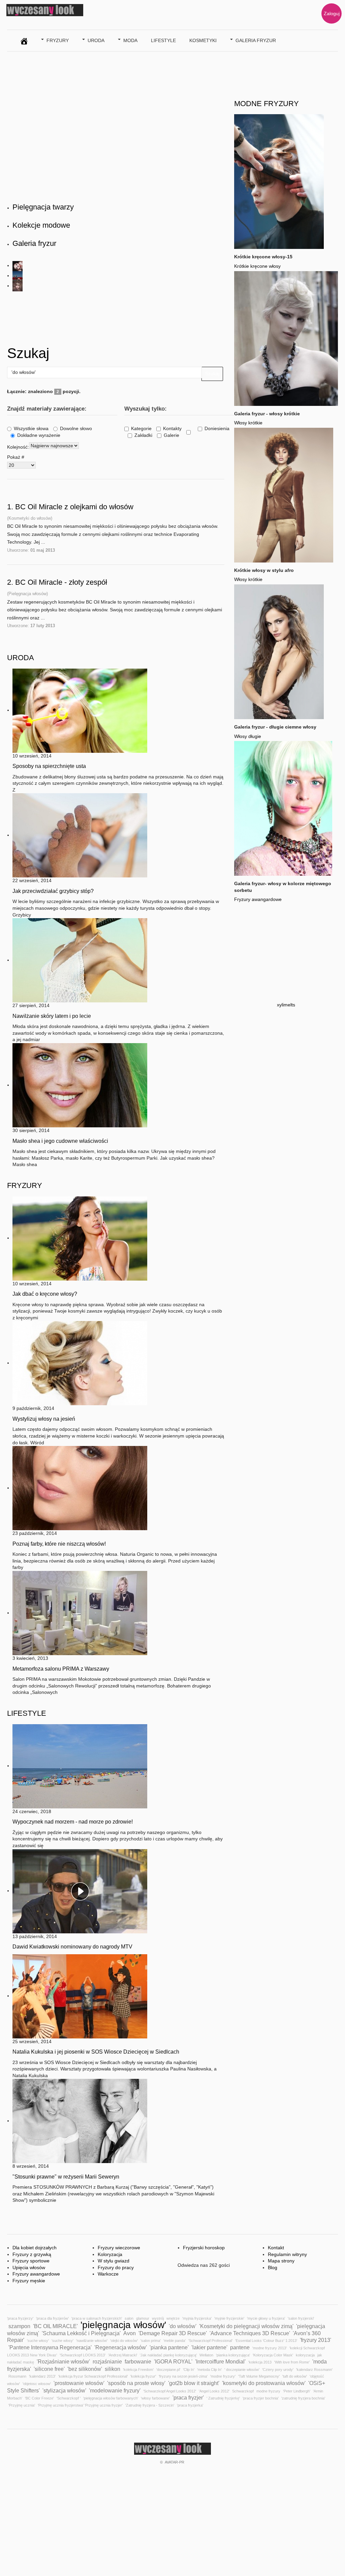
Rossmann (17, 2376)
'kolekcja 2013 (260, 2362)
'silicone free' (49, 2369)
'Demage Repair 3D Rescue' (173, 2333)
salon (129, 2318)
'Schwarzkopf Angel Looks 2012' (170, 2391)
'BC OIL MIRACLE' (55, 2326)
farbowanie (138, 2361)
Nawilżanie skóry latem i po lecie (52, 1016)
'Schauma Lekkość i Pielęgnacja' (81, 2333)
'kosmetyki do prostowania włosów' (264, 2383)
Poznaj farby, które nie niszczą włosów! (59, 1544)
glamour (143, 2318)
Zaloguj (332, 13)
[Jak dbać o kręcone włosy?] (80, 1238)
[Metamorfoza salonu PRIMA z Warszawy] (80, 1613)
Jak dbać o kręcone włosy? (45, 1294)
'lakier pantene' (209, 2347)
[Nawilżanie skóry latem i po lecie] (80, 960)
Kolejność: (18, 447)
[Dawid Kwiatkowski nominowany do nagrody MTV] (80, 1891)
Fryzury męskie (29, 2281)
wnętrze (173, 2318)
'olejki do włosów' (124, 2341)
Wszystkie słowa (31, 428)
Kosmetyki (203, 40)
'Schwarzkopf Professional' (210, 2341)
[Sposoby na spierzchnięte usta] (80, 710)
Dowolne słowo (76, 428)
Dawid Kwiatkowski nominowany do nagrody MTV (72, 1947)
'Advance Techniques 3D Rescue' (250, 2333)
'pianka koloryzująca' (233, 2355)
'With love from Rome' (292, 2362)
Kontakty (172, 428)
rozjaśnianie (107, 2361)
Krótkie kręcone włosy (257, 266)
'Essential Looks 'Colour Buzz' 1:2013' (266, 2341)
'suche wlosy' (62, 2341)
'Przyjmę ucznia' (22, 2405)
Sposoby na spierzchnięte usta (49, 766)
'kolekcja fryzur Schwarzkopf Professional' (93, 2376)
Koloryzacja (110, 2254)
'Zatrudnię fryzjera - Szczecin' (150, 2405)
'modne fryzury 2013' (270, 2348)
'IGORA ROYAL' (173, 2361)
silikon (113, 2369)
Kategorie (141, 428)
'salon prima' (151, 2341)
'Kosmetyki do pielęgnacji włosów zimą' (246, 2326)
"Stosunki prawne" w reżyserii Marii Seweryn (66, 2177)
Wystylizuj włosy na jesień (44, 1419)
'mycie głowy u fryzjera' (266, 2318)
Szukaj (212, 374)
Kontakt (276, 2248)
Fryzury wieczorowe (119, 2248)
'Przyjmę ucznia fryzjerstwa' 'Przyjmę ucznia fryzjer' (80, 2405)
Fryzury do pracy (116, 2267)
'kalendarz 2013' (42, 2376)
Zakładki (143, 435)
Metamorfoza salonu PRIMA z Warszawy (61, 1669)
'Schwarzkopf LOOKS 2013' (83, 2355)
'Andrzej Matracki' (123, 2355)
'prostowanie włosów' (79, 2383)
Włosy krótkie (248, 423)
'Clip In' (189, 2370)
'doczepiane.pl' (168, 2370)
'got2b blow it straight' (194, 2383)
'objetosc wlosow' (37, 2384)
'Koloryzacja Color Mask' (273, 2355)
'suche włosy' (38, 2341)
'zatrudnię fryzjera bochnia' (303, 2398)
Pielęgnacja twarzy (43, 207)
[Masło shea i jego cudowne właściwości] (80, 1085)
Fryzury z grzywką (32, 2254)
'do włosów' (183, 2326)
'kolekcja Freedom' (138, 2370)
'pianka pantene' (169, 2347)
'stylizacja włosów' (64, 2390)
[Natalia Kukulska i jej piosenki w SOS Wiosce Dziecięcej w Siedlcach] (80, 1996)
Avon (130, 2333)
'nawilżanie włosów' (92, 2341)
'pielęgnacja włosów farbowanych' (111, 2398)
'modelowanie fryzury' (115, 2390)
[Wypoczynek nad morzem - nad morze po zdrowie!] (80, 1766)
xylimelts (286, 1005)
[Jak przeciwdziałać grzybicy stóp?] (80, 835)
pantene (240, 2347)
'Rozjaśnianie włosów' (63, 2361)
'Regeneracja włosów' (121, 2347)
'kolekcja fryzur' (143, 2376)
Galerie (171, 435)
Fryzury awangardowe (258, 899)
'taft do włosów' (295, 2376)
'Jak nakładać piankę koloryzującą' (168, 2355)
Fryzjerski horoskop (204, 2248)
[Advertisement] (130, 317)
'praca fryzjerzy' (20, 2318)
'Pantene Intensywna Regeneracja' (50, 2347)
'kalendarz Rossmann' (314, 2370)
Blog (273, 2267)
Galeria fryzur (256, 40)
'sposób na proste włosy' (136, 2383)
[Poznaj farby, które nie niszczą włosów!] (80, 1488)
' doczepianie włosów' (242, 2370)
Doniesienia (217, 428)
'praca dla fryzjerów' (52, 2318)
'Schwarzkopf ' (69, 2398)
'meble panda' (175, 2341)
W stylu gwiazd (114, 2261)
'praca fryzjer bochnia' (261, 2398)
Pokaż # (16, 457)
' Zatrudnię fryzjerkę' (223, 2398)
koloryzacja (305, 2355)
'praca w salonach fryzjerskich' (97, 2318)
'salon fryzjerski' (301, 2318)
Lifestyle (163, 40)
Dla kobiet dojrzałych (35, 2248)
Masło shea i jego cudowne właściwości (60, 1141)
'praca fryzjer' (188, 2397)
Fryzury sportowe (31, 2261)
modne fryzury (268, 2391)
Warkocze (108, 2274)
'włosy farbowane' (155, 2398)
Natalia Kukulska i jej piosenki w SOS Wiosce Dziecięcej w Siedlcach (96, 2052)
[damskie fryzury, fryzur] (24, 40)
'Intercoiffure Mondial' (220, 2361)
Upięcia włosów (29, 2267)
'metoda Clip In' (209, 2370)
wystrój (158, 2318)
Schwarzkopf (243, 2391)
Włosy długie (248, 736)
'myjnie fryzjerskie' (229, 2318)
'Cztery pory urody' (278, 2370)
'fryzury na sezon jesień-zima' (183, 2376)
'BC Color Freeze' (39, 2398)
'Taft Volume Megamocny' (259, 2376)
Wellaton (206, 2355)
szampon (19, 2326)
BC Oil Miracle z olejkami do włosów (74, 507)
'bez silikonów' (85, 2369)
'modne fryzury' (223, 2376)
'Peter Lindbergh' (297, 2391)
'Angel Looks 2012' (214, 2391)
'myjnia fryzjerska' (197, 2318)
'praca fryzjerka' (190, 2405)
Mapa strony (281, 2261)
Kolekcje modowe (41, 225)
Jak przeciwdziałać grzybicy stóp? (53, 891)
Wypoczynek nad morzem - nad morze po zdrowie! (73, 1822)
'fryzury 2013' (316, 2340)
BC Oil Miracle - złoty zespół (61, 582)
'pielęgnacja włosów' (123, 2325)
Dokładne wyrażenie (39, 435)
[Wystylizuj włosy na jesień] (80, 1363)
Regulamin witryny (287, 2254)
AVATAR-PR (175, 2462)
